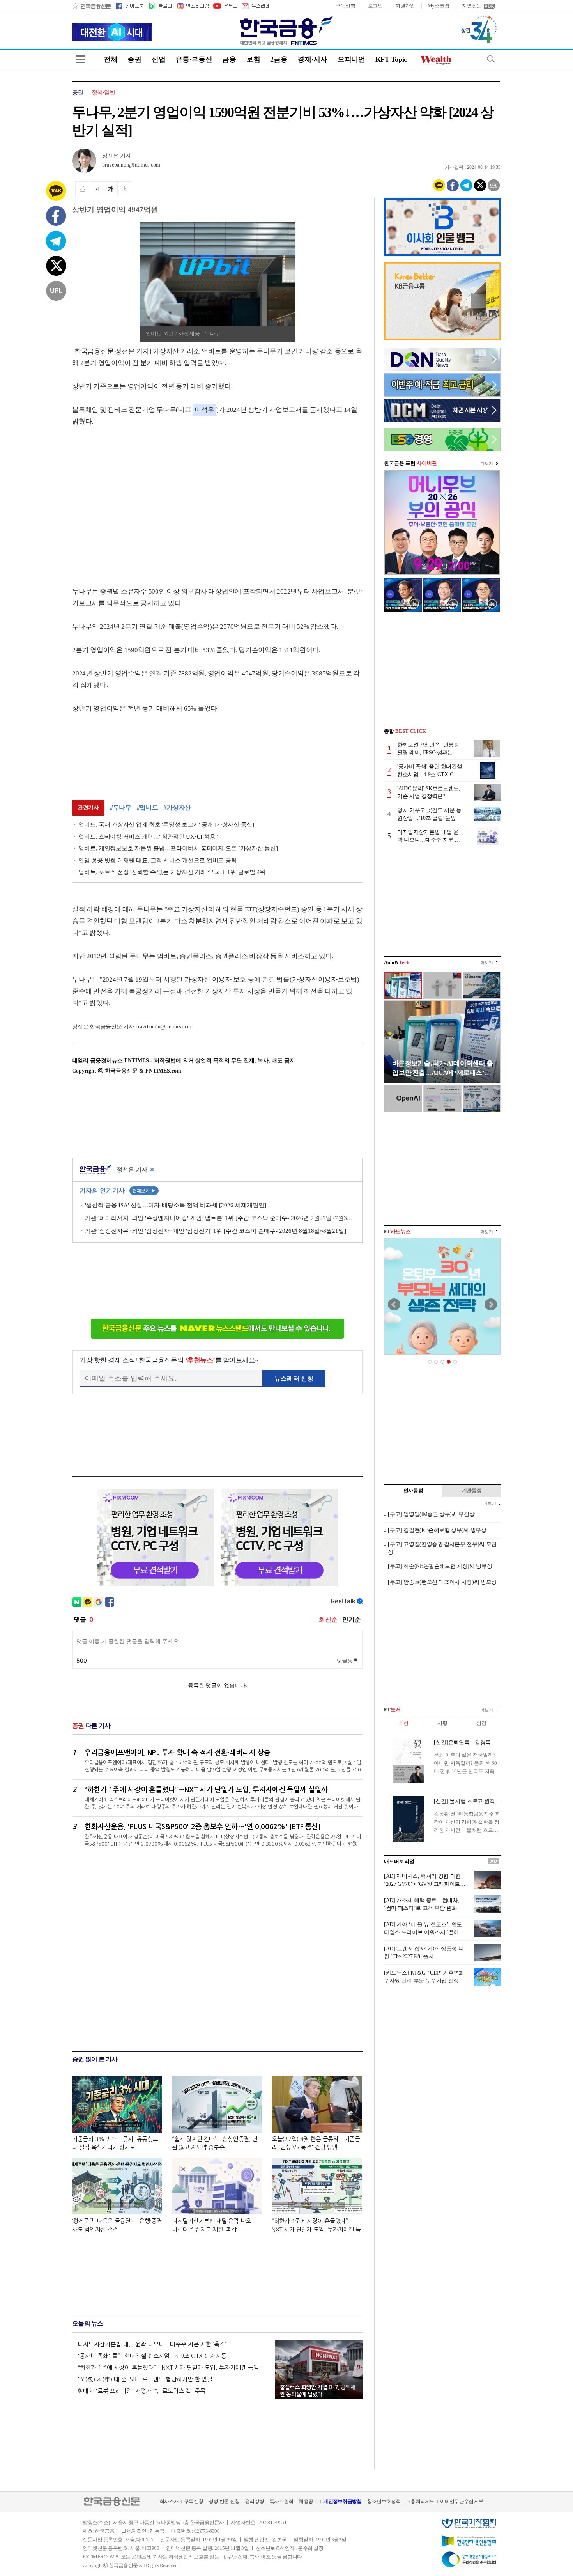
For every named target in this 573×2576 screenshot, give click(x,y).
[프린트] (82, 189)
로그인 (375, 6)
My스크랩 (439, 6)
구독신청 (346, 6)
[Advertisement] (138, 499)
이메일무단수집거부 (462, 2501)
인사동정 (413, 1490)
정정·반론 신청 (224, 2501)
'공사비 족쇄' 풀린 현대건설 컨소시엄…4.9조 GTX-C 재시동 (152, 2356)
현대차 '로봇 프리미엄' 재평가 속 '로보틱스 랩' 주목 (141, 2391)
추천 (403, 1723)
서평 (442, 1723)
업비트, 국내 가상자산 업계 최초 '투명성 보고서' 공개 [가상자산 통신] (166, 824)
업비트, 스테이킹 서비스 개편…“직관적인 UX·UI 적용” (148, 837)
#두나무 (121, 808)
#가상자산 (177, 808)
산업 (158, 59)
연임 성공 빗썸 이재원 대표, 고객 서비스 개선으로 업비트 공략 (157, 860)
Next (491, 1305)
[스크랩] (125, 189)
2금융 (279, 59)
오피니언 (351, 59)
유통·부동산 (194, 59)
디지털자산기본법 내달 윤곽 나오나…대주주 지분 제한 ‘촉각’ (152, 2344)
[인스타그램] (193, 6)
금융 (229, 59)
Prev (394, 1305)
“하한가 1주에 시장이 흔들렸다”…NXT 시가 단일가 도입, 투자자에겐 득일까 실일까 (173, 2368)
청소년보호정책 (384, 2501)
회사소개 (169, 2501)
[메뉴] (80, 59)
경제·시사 (312, 59)
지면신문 (472, 6)
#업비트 (148, 808)
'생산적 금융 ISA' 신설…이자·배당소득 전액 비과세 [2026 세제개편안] (176, 1205)
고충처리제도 (420, 2501)
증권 (134, 59)
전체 (111, 59)
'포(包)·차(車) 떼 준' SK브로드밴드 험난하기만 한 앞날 (145, 2379)
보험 (253, 59)
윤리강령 (254, 2501)
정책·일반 (103, 92)
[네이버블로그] (160, 6)
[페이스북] (130, 6)
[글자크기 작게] (97, 189)
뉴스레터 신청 (294, 1378)
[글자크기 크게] (111, 189)
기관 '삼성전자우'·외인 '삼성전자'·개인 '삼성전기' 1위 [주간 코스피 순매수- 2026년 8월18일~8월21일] (216, 1231)
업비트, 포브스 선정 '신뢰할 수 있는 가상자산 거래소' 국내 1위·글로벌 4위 (172, 872)
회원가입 (405, 6)
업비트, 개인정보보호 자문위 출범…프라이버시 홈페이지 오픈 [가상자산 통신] (178, 848)
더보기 (487, 463)
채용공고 (308, 2501)
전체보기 (144, 1191)
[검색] (491, 59)
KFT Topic (391, 59)
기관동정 (472, 1490)
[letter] (255, 6)
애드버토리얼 (399, 1861)
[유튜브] (225, 6)
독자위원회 (281, 2501)
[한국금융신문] (91, 6)
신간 (481, 1723)
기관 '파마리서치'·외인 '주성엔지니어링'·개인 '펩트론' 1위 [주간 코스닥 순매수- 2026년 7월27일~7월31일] (220, 1218)
